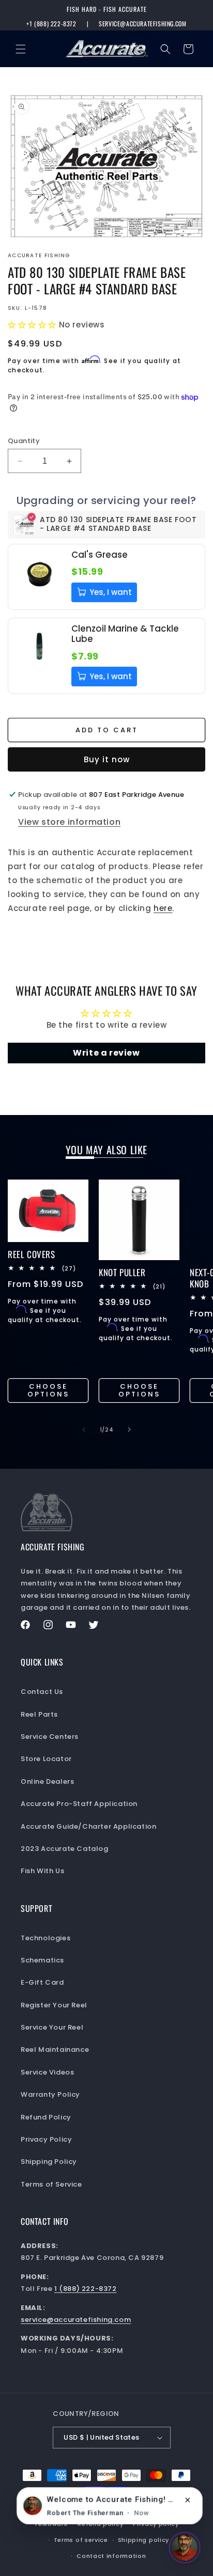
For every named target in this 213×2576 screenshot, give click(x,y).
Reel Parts (39, 1714)
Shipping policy (144, 2540)
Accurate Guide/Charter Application (88, 1826)
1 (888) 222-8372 (86, 2289)
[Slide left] (84, 1430)
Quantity (24, 441)
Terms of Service (51, 2184)
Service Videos (47, 2072)
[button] (21, 49)
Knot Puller (122, 1273)
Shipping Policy (49, 2162)
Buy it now (107, 759)
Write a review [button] (106, 1053)
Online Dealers (47, 1781)
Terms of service (81, 2540)
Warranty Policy (50, 2094)
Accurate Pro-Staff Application (79, 1804)
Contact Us (42, 1692)
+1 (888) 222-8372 (51, 24)
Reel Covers (32, 1254)
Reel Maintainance (55, 2049)
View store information (69, 822)
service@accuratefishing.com (142, 24)
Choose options (48, 1391)
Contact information (111, 2556)
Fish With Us (42, 1871)
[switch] (185, 2548)
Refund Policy (46, 2117)
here (163, 908)
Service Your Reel (52, 2027)
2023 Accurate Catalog (65, 1849)
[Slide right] (129, 1430)
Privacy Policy (46, 2139)
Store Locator (46, 1759)
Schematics (42, 1960)
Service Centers (50, 1737)
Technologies (45, 1938)
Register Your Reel (54, 2005)
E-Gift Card (42, 1982)
